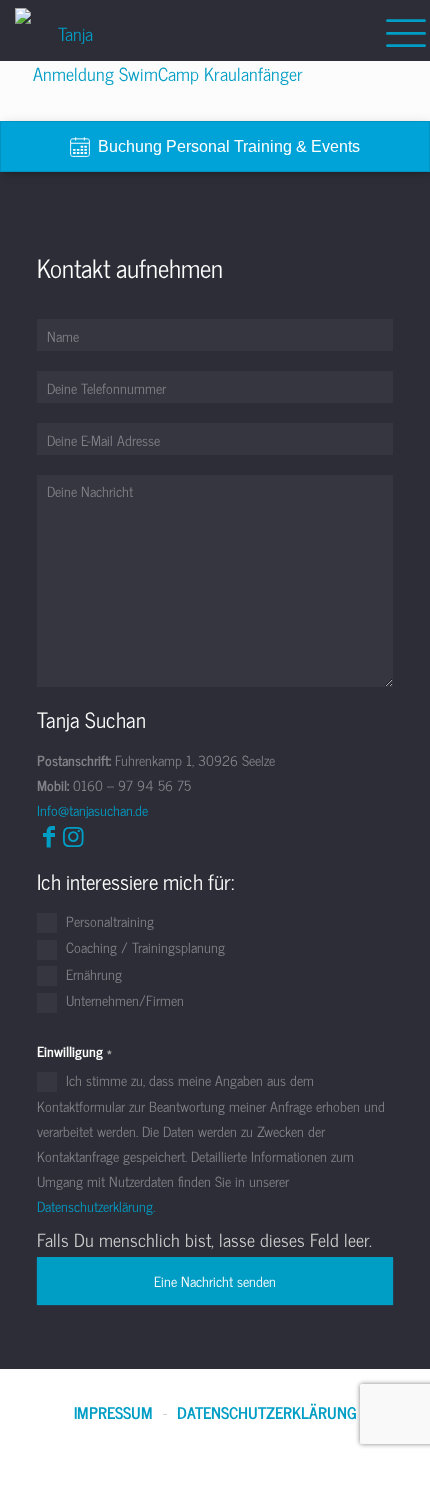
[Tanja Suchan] (67, 30)
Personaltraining (108, 922)
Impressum (113, 1412)
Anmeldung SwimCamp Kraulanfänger (168, 73)
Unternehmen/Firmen (123, 1001)
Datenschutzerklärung (267, 1412)
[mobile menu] (403, 30)
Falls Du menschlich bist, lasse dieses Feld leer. (204, 1239)
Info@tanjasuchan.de (92, 809)
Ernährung (92, 975)
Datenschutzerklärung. (96, 1205)
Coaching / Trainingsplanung (143, 948)
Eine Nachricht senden (215, 1280)
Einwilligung (74, 1050)
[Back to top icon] (389, 1469)
